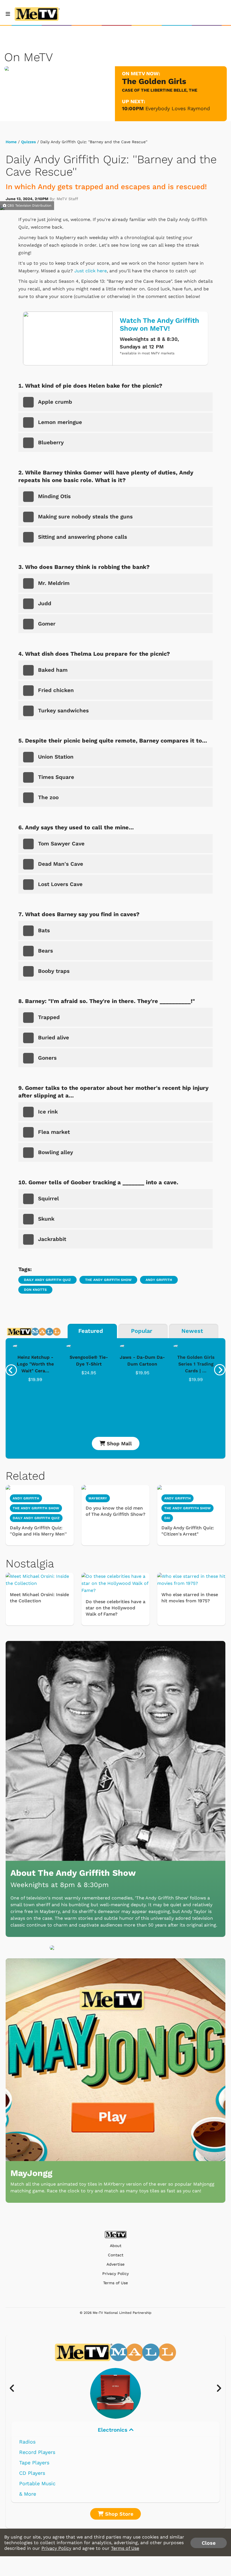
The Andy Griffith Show (108, 1280)
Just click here (91, 271)
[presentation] (11, 1370)
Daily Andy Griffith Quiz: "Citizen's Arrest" (188, 1531)
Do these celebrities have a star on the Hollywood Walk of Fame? (115, 1608)
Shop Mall (118, 1443)
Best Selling (34, 2463)
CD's (25, 2452)
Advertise (115, 2264)
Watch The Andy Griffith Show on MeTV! (159, 324)
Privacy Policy (115, 2274)
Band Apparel (35, 2483)
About (116, 2246)
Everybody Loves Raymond (178, 108)
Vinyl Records (36, 2442)
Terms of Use (115, 2283)
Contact (116, 2255)
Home (11, 142)
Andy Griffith (159, 1280)
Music (113, 2430)
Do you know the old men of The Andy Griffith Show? (115, 1511)
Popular (142, 1331)
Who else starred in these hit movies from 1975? (190, 1598)
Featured (91, 1331)
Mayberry (98, 1498)
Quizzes (28, 142)
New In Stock (36, 2473)
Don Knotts (35, 1290)
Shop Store (118, 2514)
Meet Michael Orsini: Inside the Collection (39, 1598)
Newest (192, 1331)
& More (28, 2494)
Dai (167, 1518)
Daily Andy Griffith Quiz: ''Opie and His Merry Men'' (38, 1531)
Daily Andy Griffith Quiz (47, 1280)
